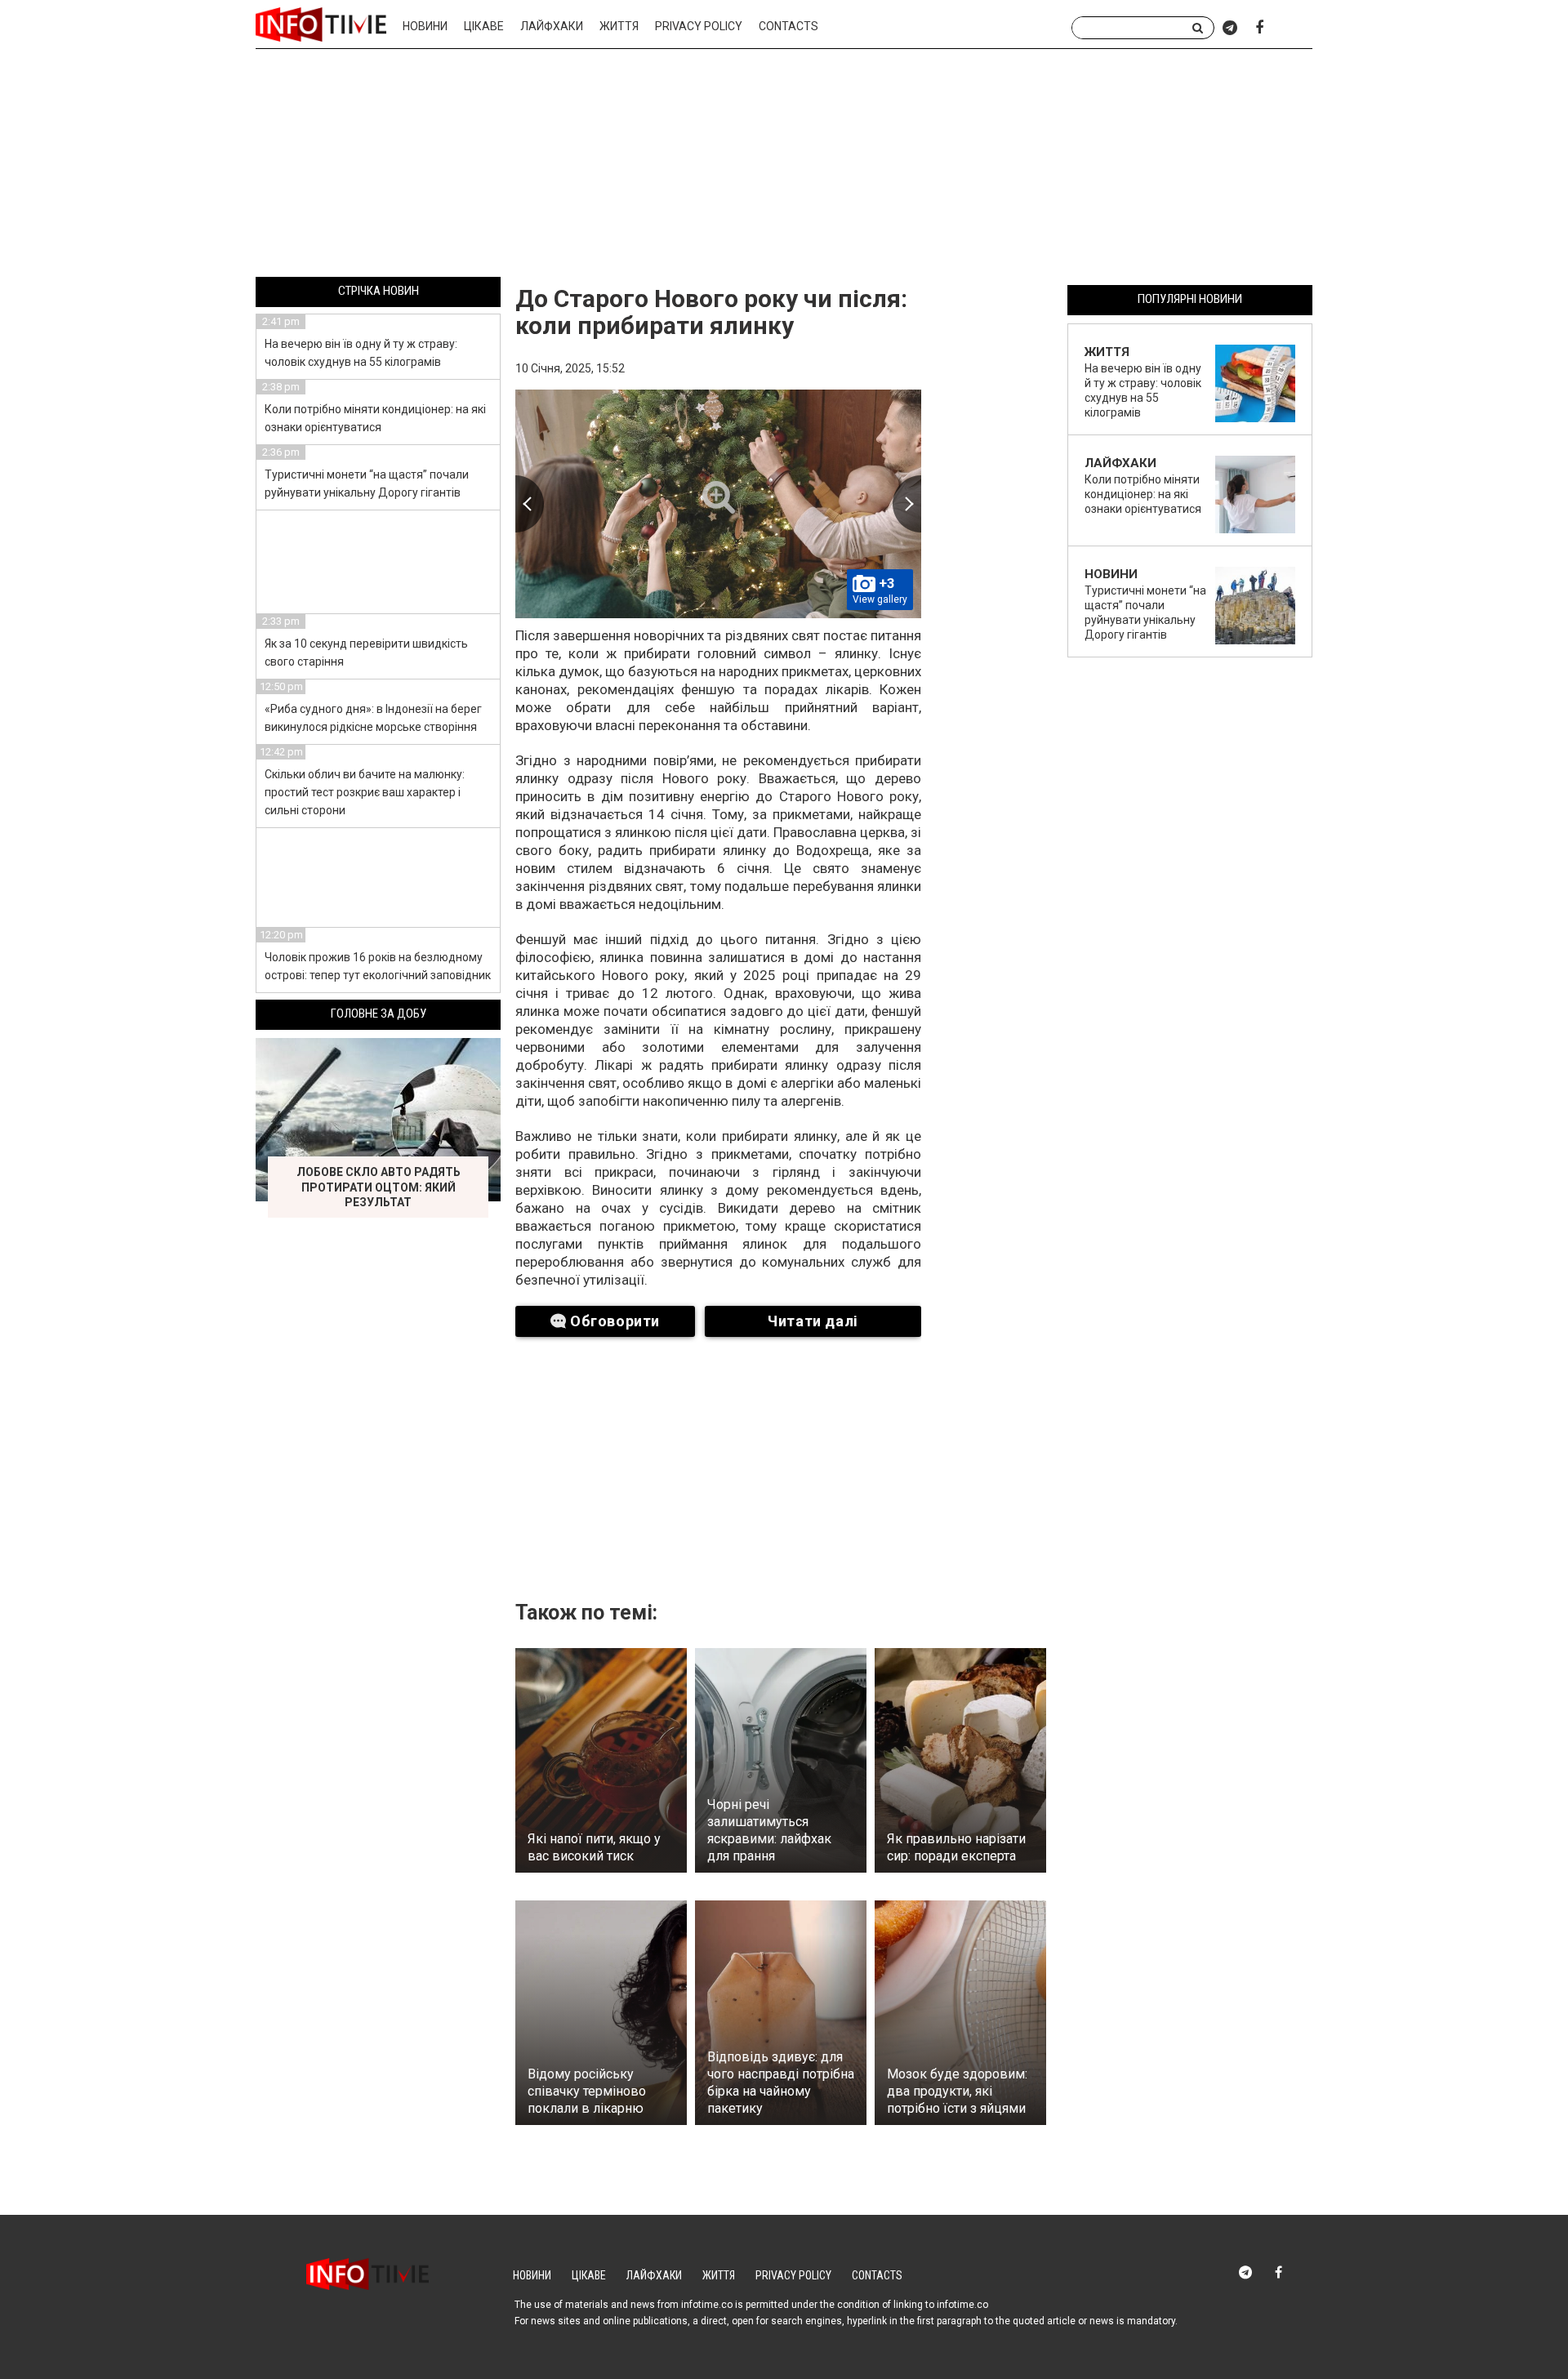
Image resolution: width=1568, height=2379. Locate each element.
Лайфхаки (552, 26)
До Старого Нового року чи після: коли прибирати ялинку (711, 312)
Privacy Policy (699, 26)
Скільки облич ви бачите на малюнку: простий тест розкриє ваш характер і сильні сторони (365, 792)
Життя (619, 26)
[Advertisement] (784, 166)
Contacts (788, 26)
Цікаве (484, 26)
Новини (425, 26)
